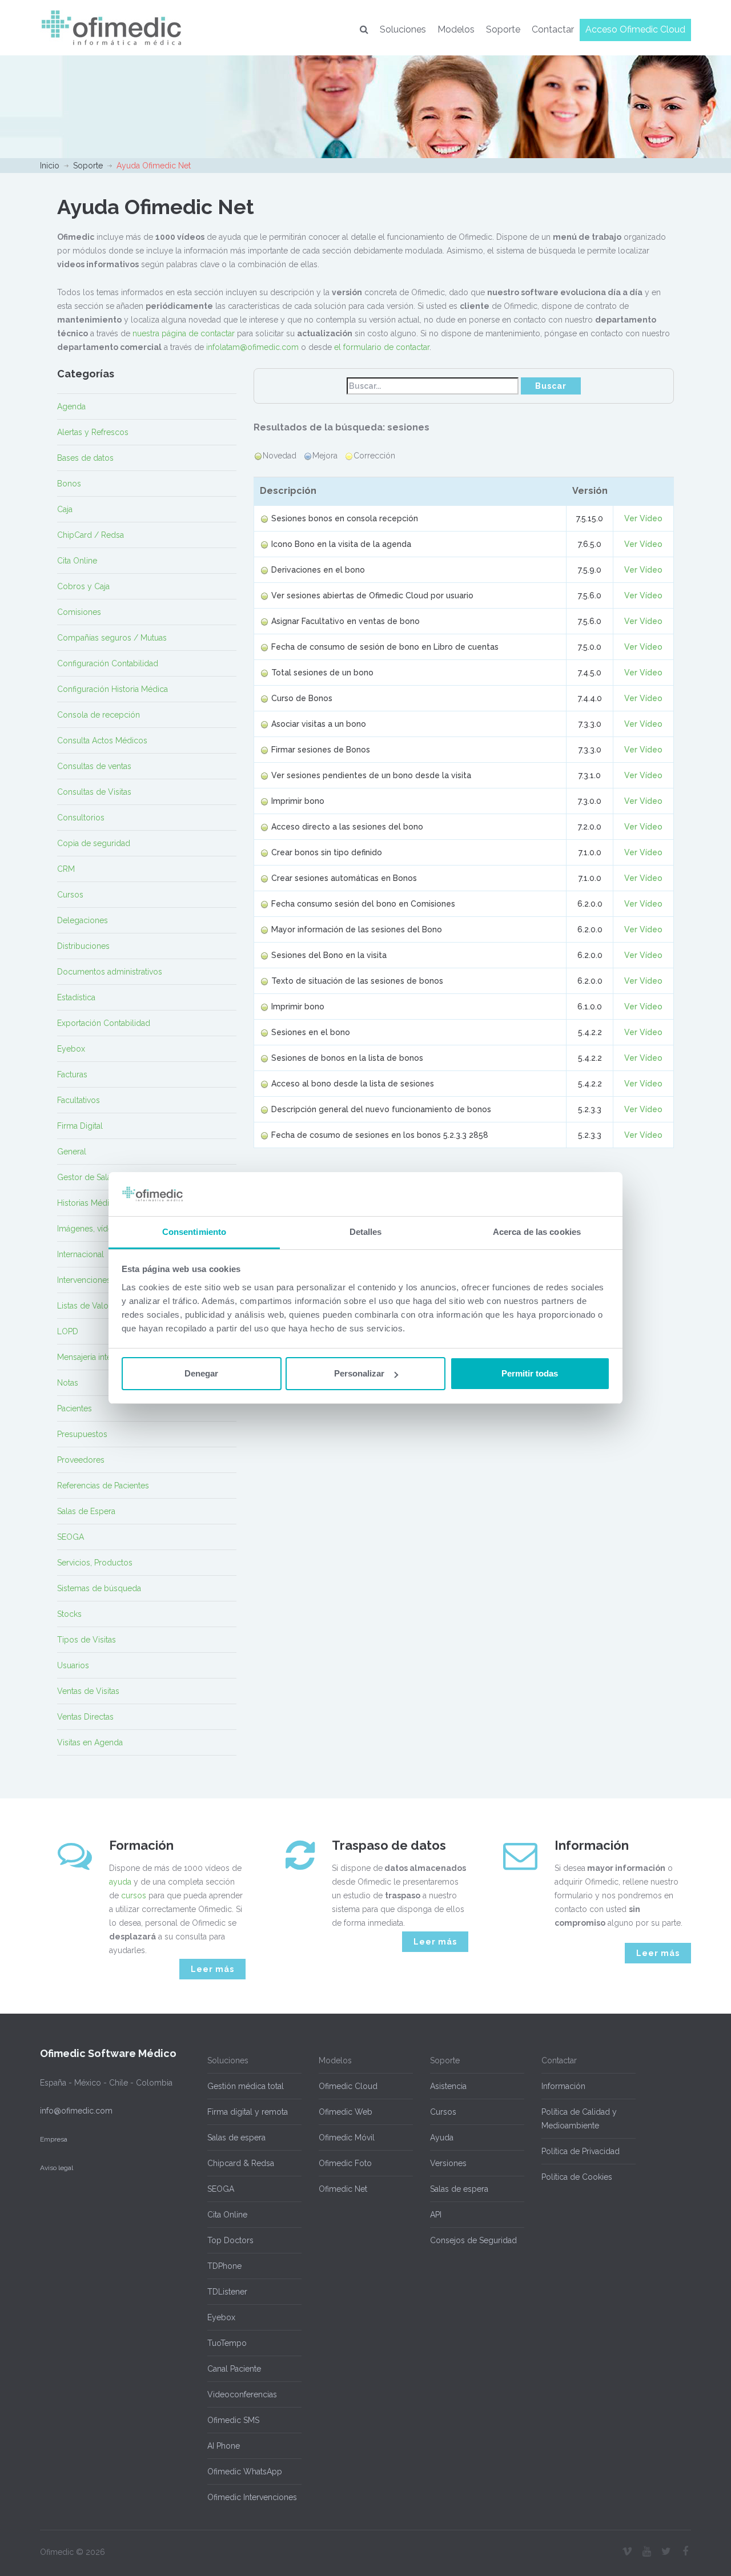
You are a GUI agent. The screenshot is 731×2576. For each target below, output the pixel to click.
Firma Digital (80, 1126)
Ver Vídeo (643, 518)
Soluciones (403, 29)
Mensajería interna (90, 1357)
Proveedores (81, 1460)
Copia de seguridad (94, 843)
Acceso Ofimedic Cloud (635, 29)
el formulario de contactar (382, 347)
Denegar (201, 1373)
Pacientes (75, 1408)
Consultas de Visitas (94, 792)
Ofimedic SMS (233, 2420)
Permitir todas (530, 1373)
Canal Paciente (234, 2369)
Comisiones (79, 612)
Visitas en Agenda (90, 1742)
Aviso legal (57, 2168)
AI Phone (224, 2446)
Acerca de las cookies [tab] (537, 1232)
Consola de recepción (99, 715)
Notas (68, 1383)
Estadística (76, 997)
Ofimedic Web (346, 2112)
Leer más (212, 1969)
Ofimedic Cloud (348, 2086)
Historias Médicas (89, 1203)
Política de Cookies (577, 2177)
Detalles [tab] (366, 1232)
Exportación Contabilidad (104, 1023)
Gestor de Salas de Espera (106, 1177)
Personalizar (359, 1373)
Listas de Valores (89, 1306)
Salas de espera (236, 2138)
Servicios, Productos (95, 1563)
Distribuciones (83, 946)
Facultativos (79, 1100)
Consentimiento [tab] (194, 1232)
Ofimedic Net (343, 2189)
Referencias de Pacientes (103, 1486)
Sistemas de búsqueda (99, 1588)
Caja (65, 509)
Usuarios (73, 1665)
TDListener (227, 2292)
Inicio (50, 166)
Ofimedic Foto (345, 2163)
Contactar (553, 29)
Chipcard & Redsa (241, 2163)
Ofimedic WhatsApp (245, 2472)
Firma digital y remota (248, 2112)
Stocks (69, 1614)
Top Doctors (230, 2240)
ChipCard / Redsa (91, 535)
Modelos (456, 29)
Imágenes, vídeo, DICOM (103, 1229)
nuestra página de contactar (184, 333)
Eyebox (71, 1049)
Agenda (71, 406)
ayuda (120, 1882)
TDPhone (224, 2266)
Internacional (81, 1254)
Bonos (69, 484)
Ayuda (442, 2138)
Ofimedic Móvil (347, 2138)
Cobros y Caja (83, 586)
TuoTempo (227, 2343)
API (436, 2215)
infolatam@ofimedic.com (252, 347)
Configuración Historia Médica (113, 689)
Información (563, 2086)
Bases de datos (85, 458)
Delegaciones (83, 920)
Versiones (448, 2163)
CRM (66, 869)
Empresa (54, 2139)
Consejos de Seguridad (473, 2240)
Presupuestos (82, 1434)
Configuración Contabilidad (108, 663)
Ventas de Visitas (88, 1691)
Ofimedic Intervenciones (252, 2497)
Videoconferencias (242, 2394)
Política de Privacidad (581, 2151)
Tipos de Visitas (87, 1640)
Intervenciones (84, 1280)
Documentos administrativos (110, 972)
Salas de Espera (86, 1511)
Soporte (503, 29)
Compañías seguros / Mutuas (112, 638)
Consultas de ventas (94, 766)
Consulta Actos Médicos (102, 740)
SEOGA (71, 1537)
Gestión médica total (246, 2086)
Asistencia (448, 2086)
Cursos (70, 895)
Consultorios (81, 818)
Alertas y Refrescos (93, 432)
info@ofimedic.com (76, 2111)
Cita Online (77, 561)
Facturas (72, 1074)
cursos (134, 1895)
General (72, 1152)
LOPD (68, 1331)
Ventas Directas (85, 1717)
